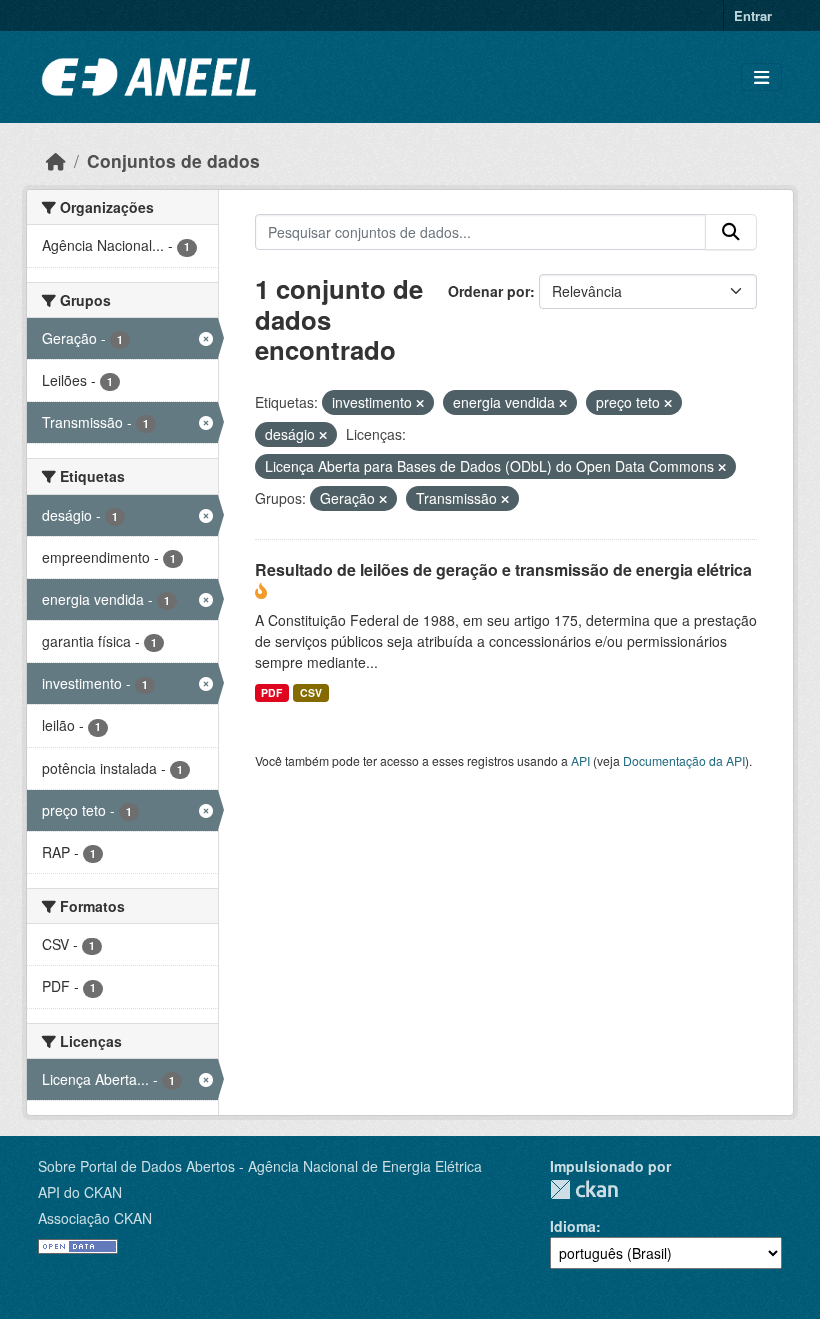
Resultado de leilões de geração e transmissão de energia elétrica (503, 569)
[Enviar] (731, 232)
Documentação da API (684, 760)
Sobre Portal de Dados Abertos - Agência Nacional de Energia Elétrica (260, 1166)
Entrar (753, 15)
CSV (311, 692)
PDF (271, 692)
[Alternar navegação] (761, 77)
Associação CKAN (95, 1218)
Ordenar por (489, 291)
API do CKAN (80, 1192)
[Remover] (420, 403)
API (580, 760)
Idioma (573, 1226)
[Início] (56, 160)
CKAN (584, 1189)
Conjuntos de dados (173, 160)
